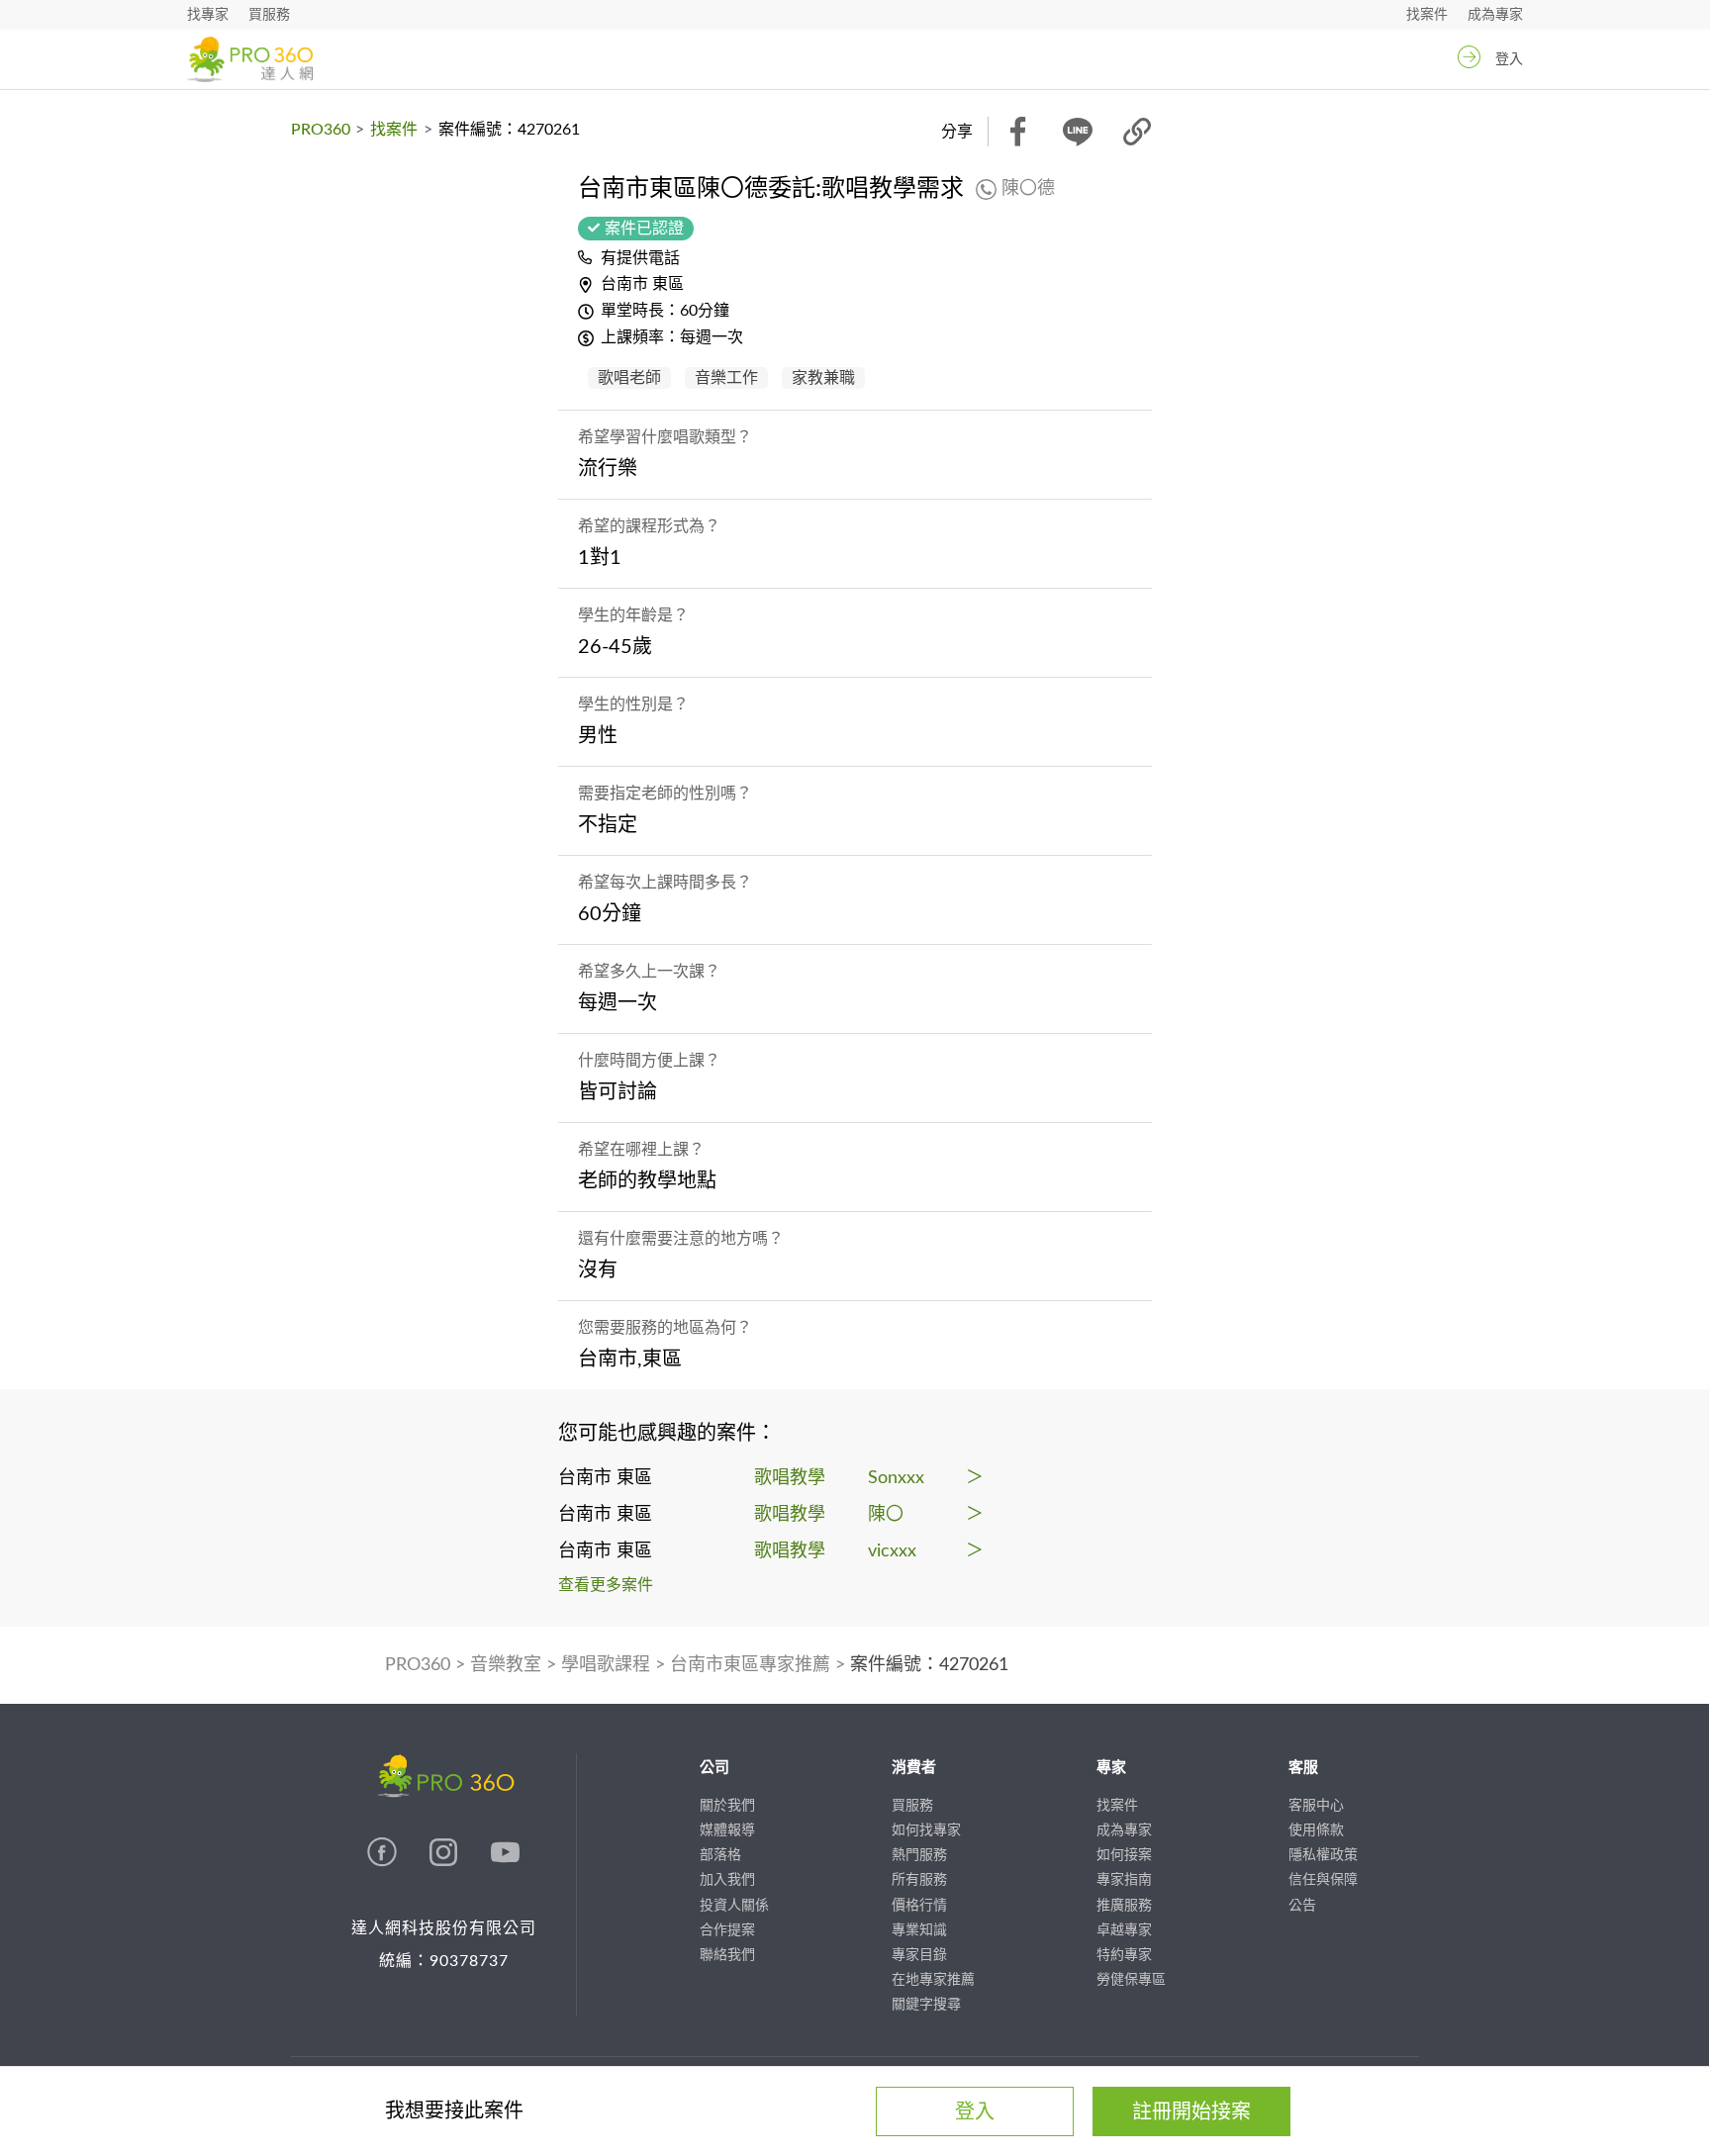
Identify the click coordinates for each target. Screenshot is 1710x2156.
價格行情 (919, 1906)
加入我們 (727, 1880)
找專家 (208, 15)
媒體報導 (727, 1830)
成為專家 (1495, 15)
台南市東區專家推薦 (750, 1665)
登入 (1509, 59)
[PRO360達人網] (384, 1862)
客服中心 (1316, 1806)
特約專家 (1124, 1955)
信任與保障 (1323, 1880)
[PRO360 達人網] (250, 59)
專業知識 (919, 1930)
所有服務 (919, 1880)
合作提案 (727, 1930)
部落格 (720, 1855)
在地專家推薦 (933, 1980)
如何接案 (1124, 1855)
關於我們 (727, 1806)
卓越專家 (1124, 1930)
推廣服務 (1124, 1906)
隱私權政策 (1323, 1855)
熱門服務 (919, 1855)
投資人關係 (734, 1906)
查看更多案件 (606, 1585)
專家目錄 (919, 1955)
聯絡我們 (727, 1955)
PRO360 (321, 130)
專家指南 (1124, 1880)
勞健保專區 (1131, 1980)
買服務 (269, 15)
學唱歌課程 (606, 1665)
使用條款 (1316, 1830)
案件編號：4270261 (929, 1665)
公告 (1302, 1906)
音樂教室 (506, 1665)
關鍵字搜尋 (926, 2005)
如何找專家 (926, 1830)
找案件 (1427, 15)
